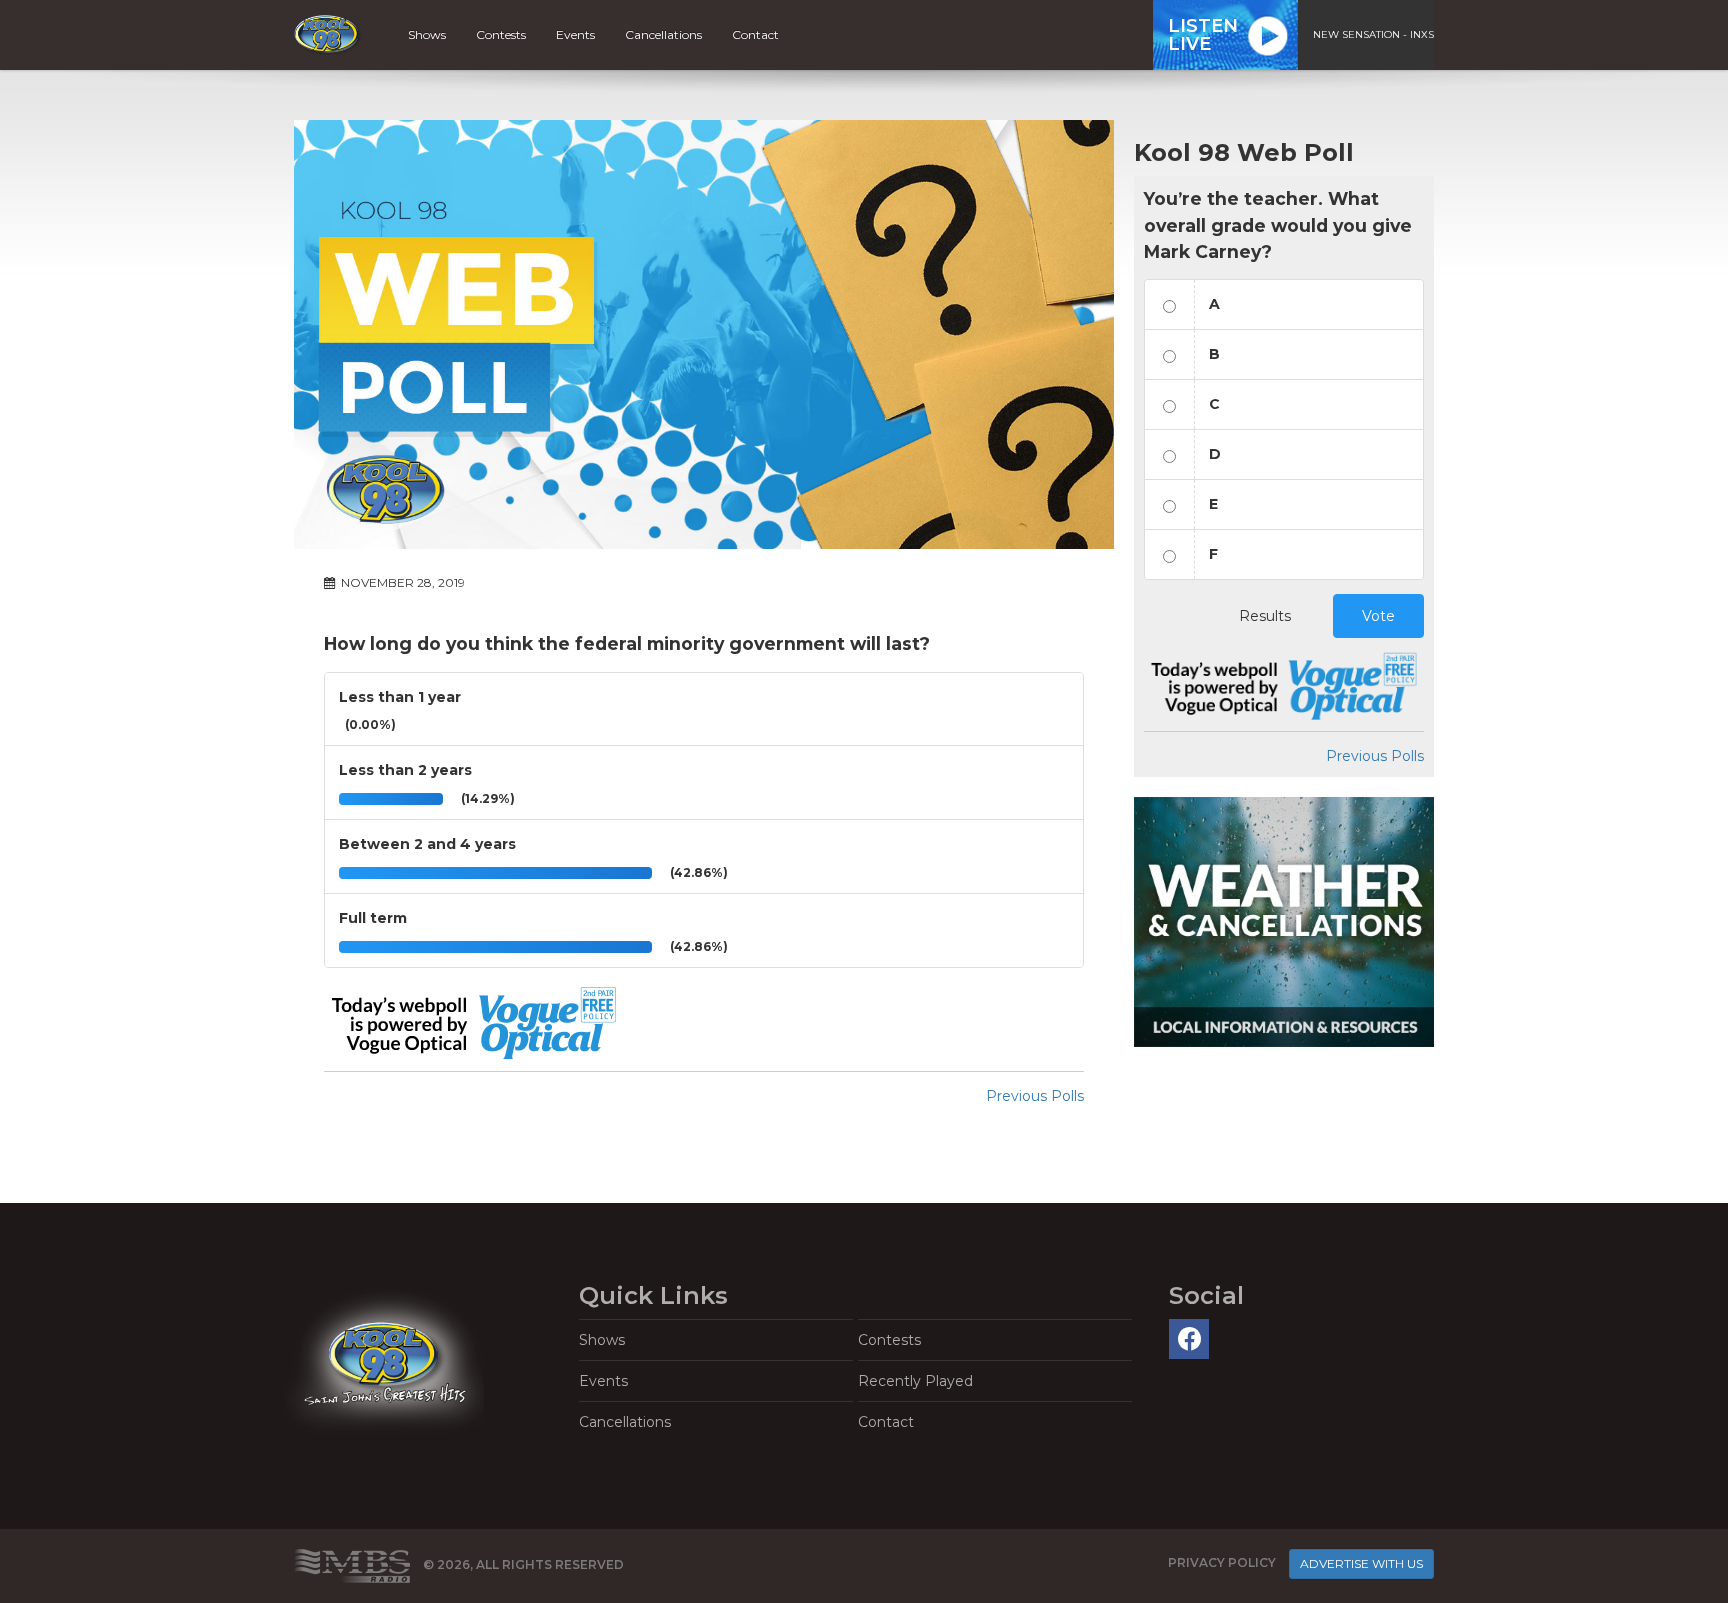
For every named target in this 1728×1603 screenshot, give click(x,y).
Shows (427, 34)
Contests (501, 34)
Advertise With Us (1361, 1563)
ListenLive (1203, 35)
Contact (755, 34)
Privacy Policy (1222, 1563)
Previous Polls (1035, 1096)
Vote (1378, 616)
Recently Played (915, 1381)
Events (575, 34)
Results (1265, 616)
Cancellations (663, 34)
